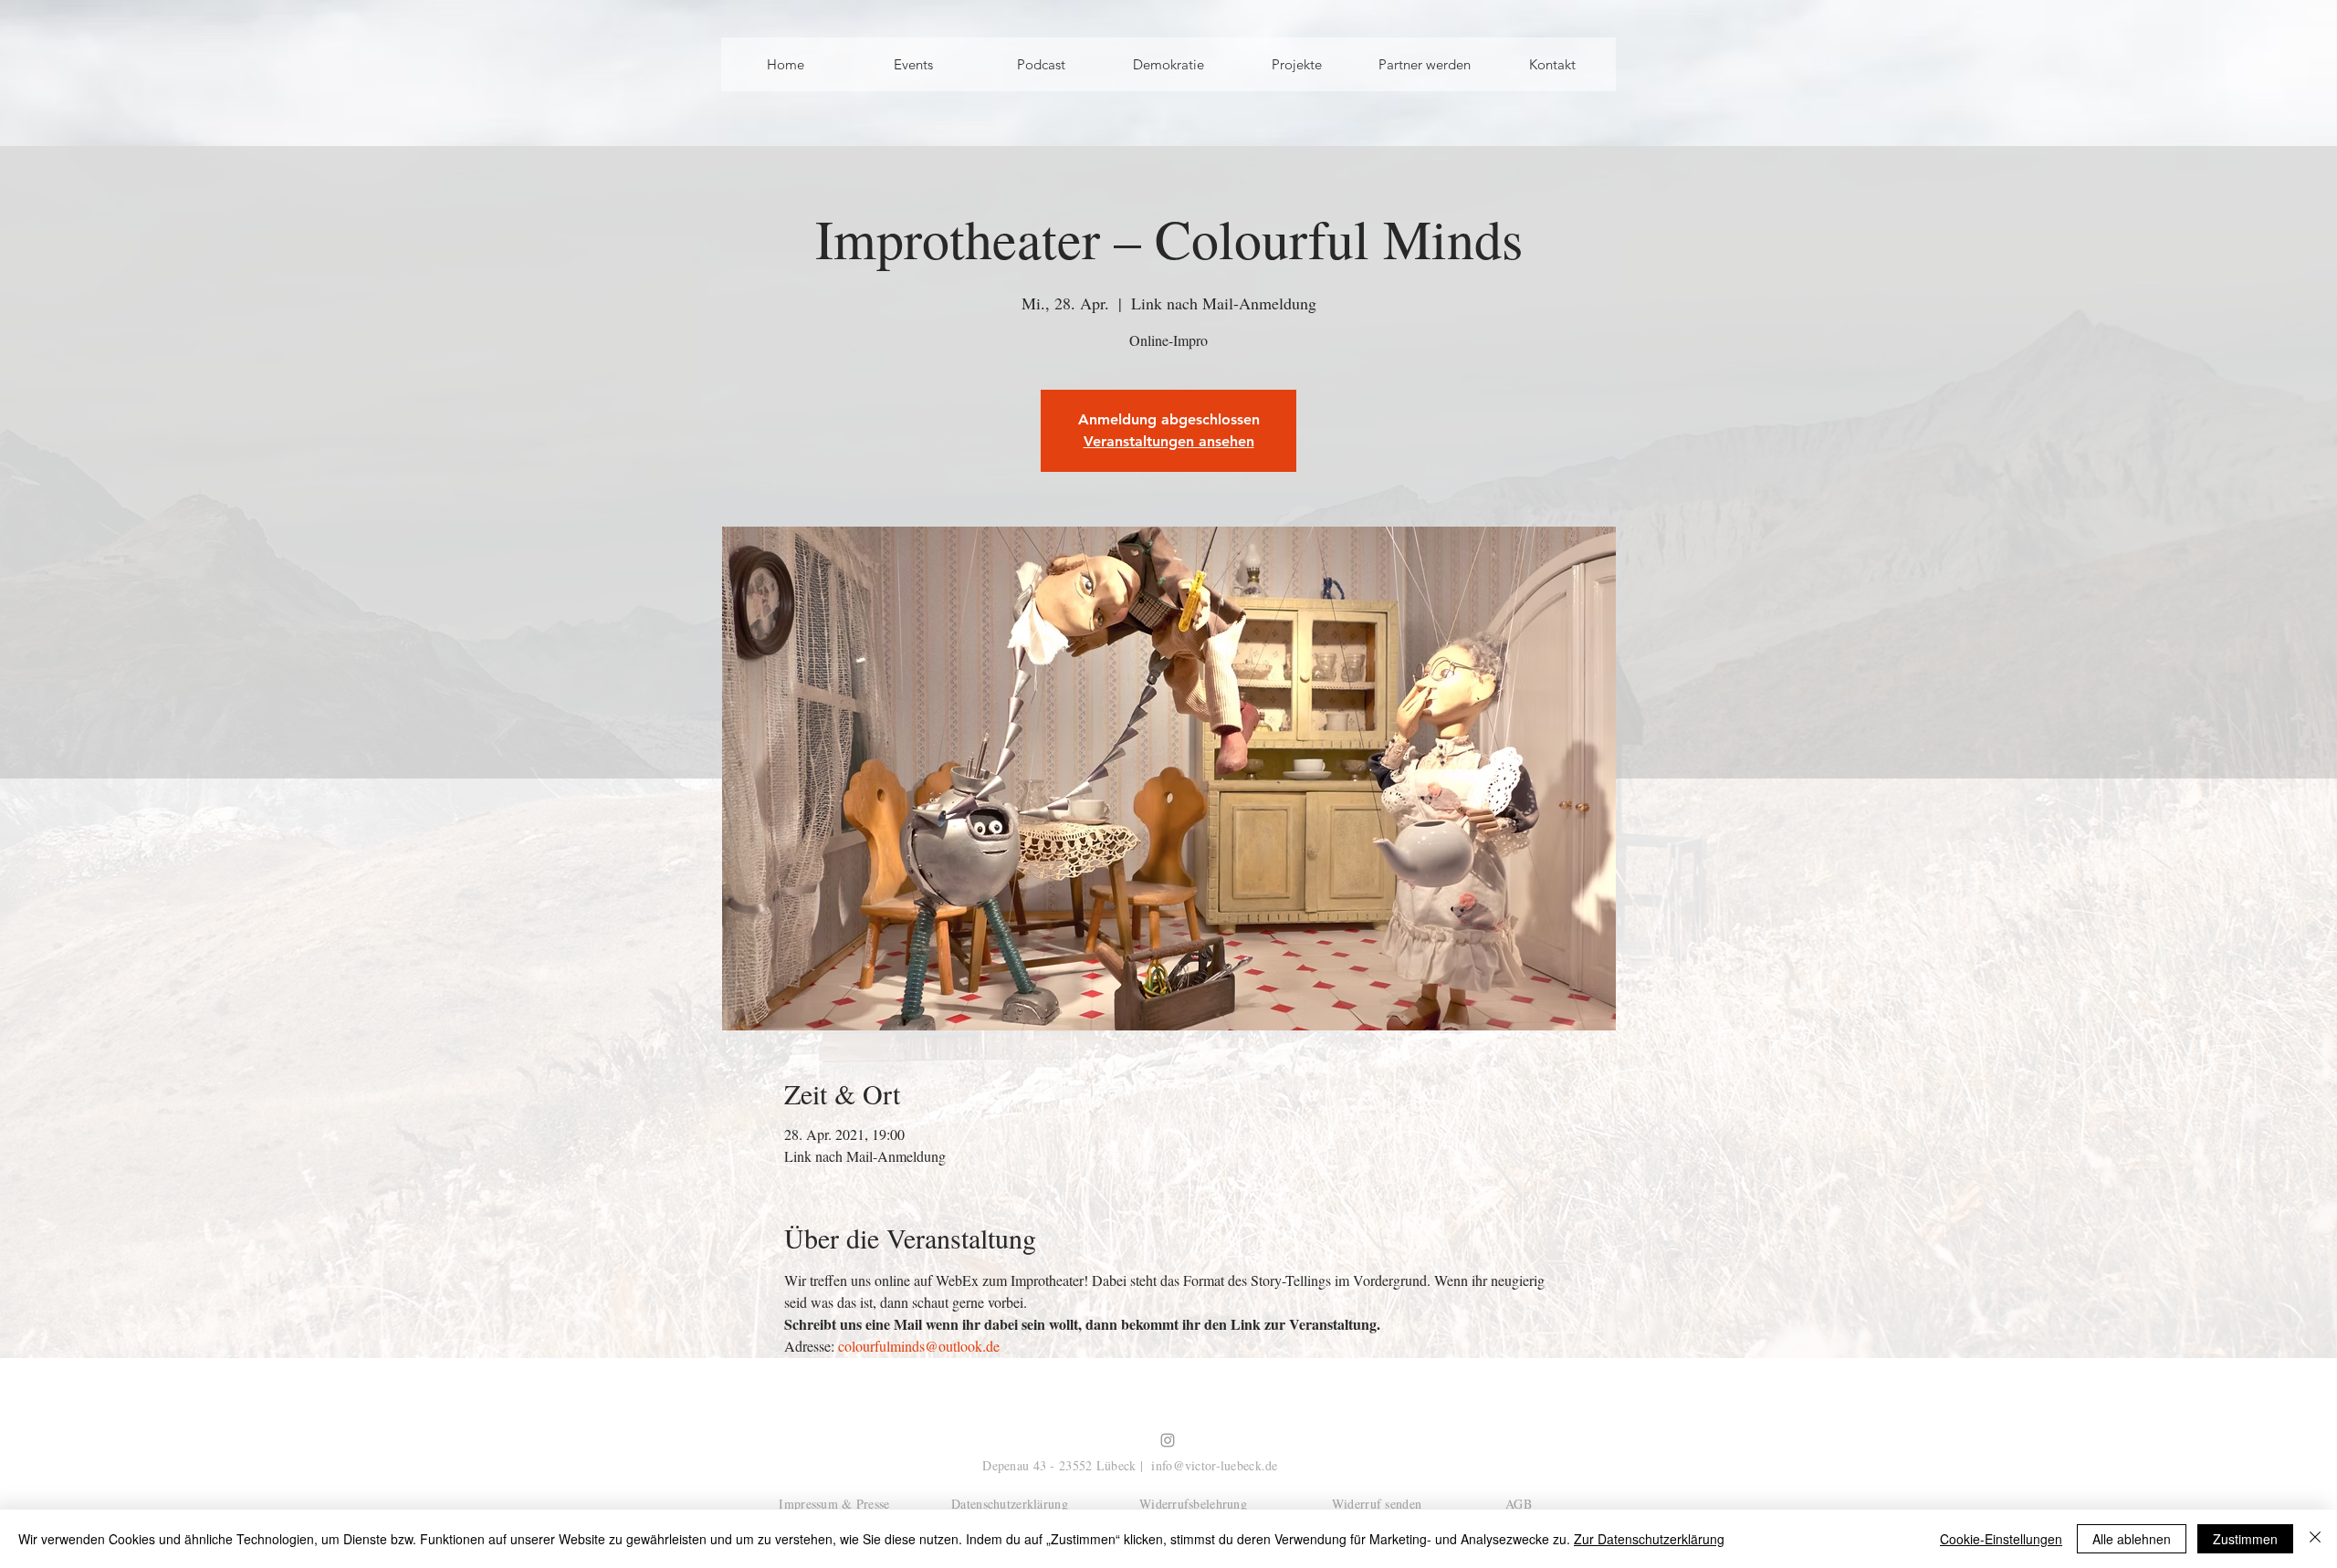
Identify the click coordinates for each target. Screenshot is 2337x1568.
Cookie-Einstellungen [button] (2001, 1539)
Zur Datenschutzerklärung (1649, 1539)
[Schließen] (2315, 1539)
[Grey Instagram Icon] (1168, 1440)
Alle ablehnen (2132, 1539)
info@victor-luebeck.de (1214, 1465)
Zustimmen (2245, 1539)
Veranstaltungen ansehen (1169, 441)
